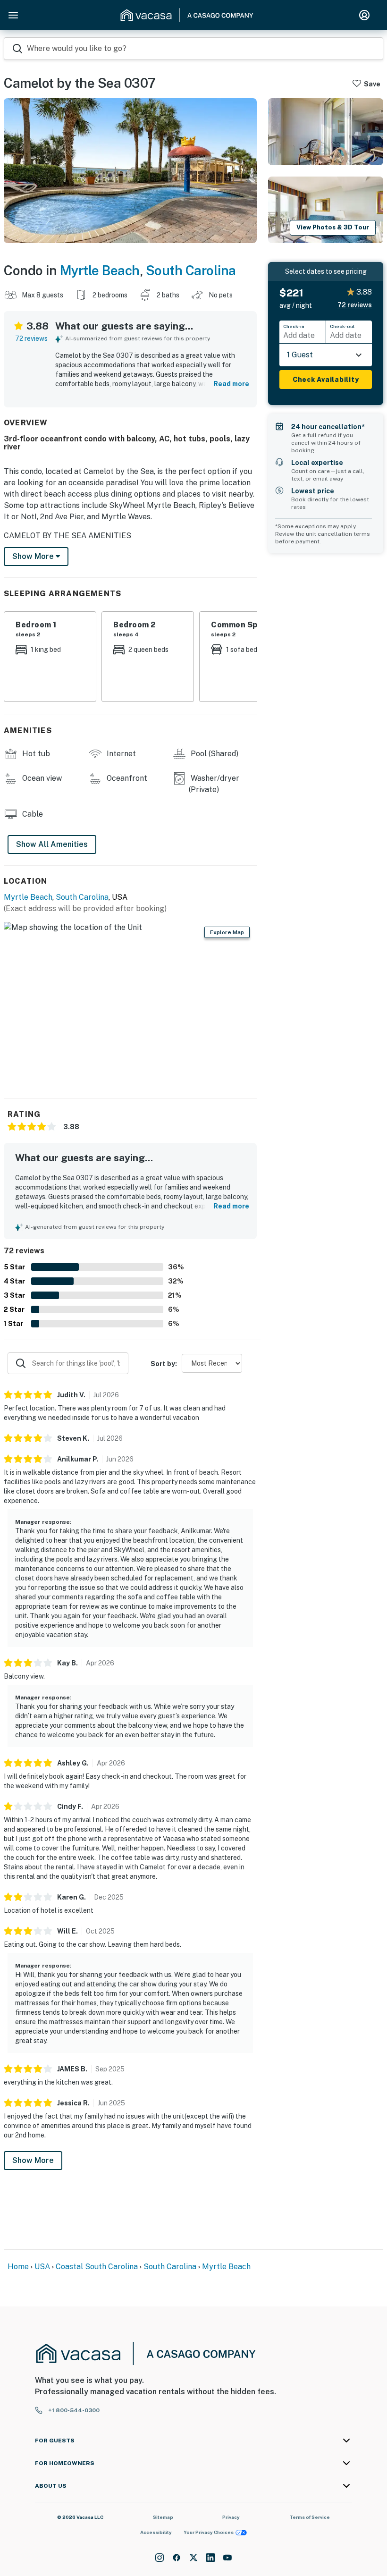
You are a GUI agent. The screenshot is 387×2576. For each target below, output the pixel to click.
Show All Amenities (52, 844)
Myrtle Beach (100, 270)
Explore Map (227, 932)
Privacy (231, 2517)
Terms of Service (310, 2517)
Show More (33, 2160)
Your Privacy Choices (209, 2532)
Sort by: (164, 1364)
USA (42, 2267)
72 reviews (31, 338)
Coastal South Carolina (97, 2267)
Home (18, 2267)
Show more (34, 556)
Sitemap (163, 2517)
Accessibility (156, 2532)
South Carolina (191, 270)
